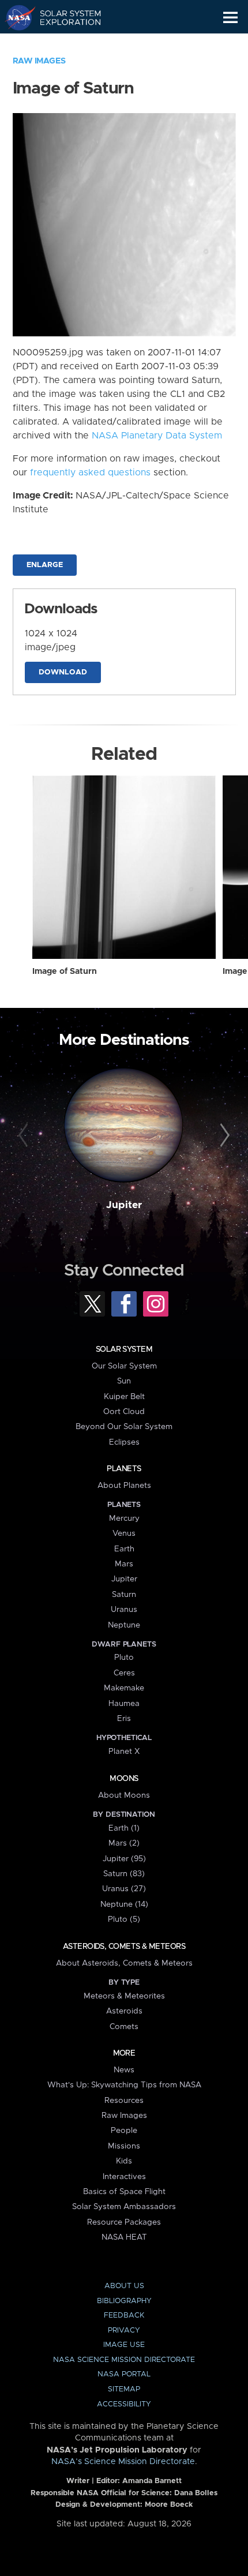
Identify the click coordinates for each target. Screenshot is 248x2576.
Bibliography (124, 2301)
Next (223, 1136)
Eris (124, 1719)
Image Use (124, 2345)
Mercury (124, 1518)
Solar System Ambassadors (124, 2207)
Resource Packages (124, 2222)
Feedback (124, 2316)
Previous (25, 1136)
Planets (124, 1469)
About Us (124, 2286)
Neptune (124, 1625)
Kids (124, 2161)
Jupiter (124, 1205)
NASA (15, 17)
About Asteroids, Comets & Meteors (124, 1963)
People (124, 2131)
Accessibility (124, 2404)
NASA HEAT (124, 2237)
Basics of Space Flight (124, 2192)
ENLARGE (45, 565)
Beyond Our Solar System (124, 1427)
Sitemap (124, 2389)
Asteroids (124, 2011)
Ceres (124, 1673)
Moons (124, 1779)
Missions (124, 2146)
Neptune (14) (124, 1904)
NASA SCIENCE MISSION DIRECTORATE (124, 2360)
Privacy (124, 2331)
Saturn (124, 1595)
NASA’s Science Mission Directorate (123, 2462)
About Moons (124, 1795)
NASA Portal (124, 2374)
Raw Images (39, 61)
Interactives (124, 2177)
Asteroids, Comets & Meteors (124, 1947)
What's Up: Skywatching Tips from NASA (124, 2085)
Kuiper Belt (124, 1397)
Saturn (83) (124, 1874)
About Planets (124, 1486)
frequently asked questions (90, 473)
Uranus (124, 1610)
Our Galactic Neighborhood (64, 44)
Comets (124, 2027)
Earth (124, 1549)
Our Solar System (124, 1366)
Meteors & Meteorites (124, 1996)
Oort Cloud (124, 1412)
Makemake (124, 1688)
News (124, 2070)
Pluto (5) (124, 1919)
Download (63, 672)
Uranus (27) (124, 1889)
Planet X (124, 1752)
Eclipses (124, 1442)
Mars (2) (124, 1843)
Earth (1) (124, 1828)
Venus (124, 1533)
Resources (124, 2101)
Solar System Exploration (64, 17)
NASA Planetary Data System (157, 436)
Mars (124, 1564)
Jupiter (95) (124, 1859)
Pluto (124, 1658)
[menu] (230, 18)
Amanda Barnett (152, 2481)
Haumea (124, 1704)
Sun (124, 1381)
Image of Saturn (65, 972)
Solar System (124, 1349)
